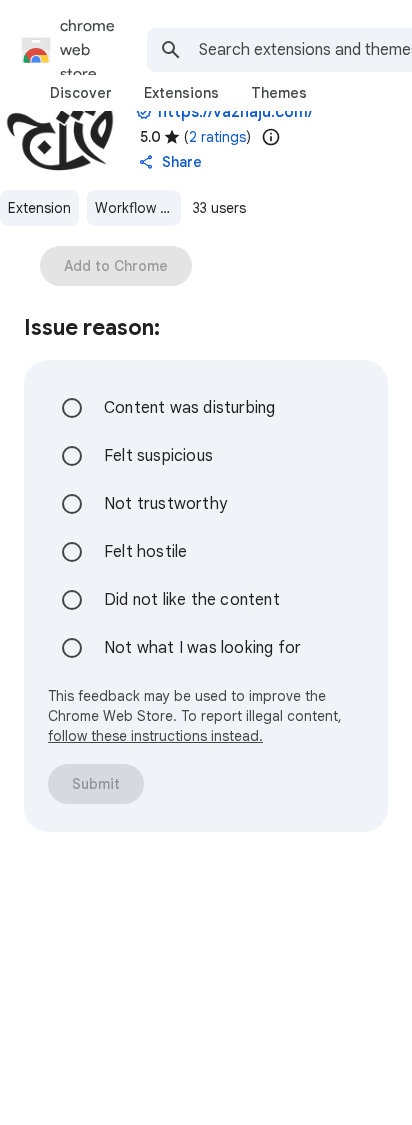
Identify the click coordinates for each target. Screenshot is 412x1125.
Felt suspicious (158, 456)
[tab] (81, 93)
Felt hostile (145, 552)
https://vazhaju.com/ (235, 112)
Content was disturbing (189, 408)
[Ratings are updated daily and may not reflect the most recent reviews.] (271, 137)
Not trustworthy (165, 504)
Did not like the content (192, 600)
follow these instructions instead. (155, 736)
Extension (39, 208)
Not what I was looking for (202, 648)
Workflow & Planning (138, 208)
